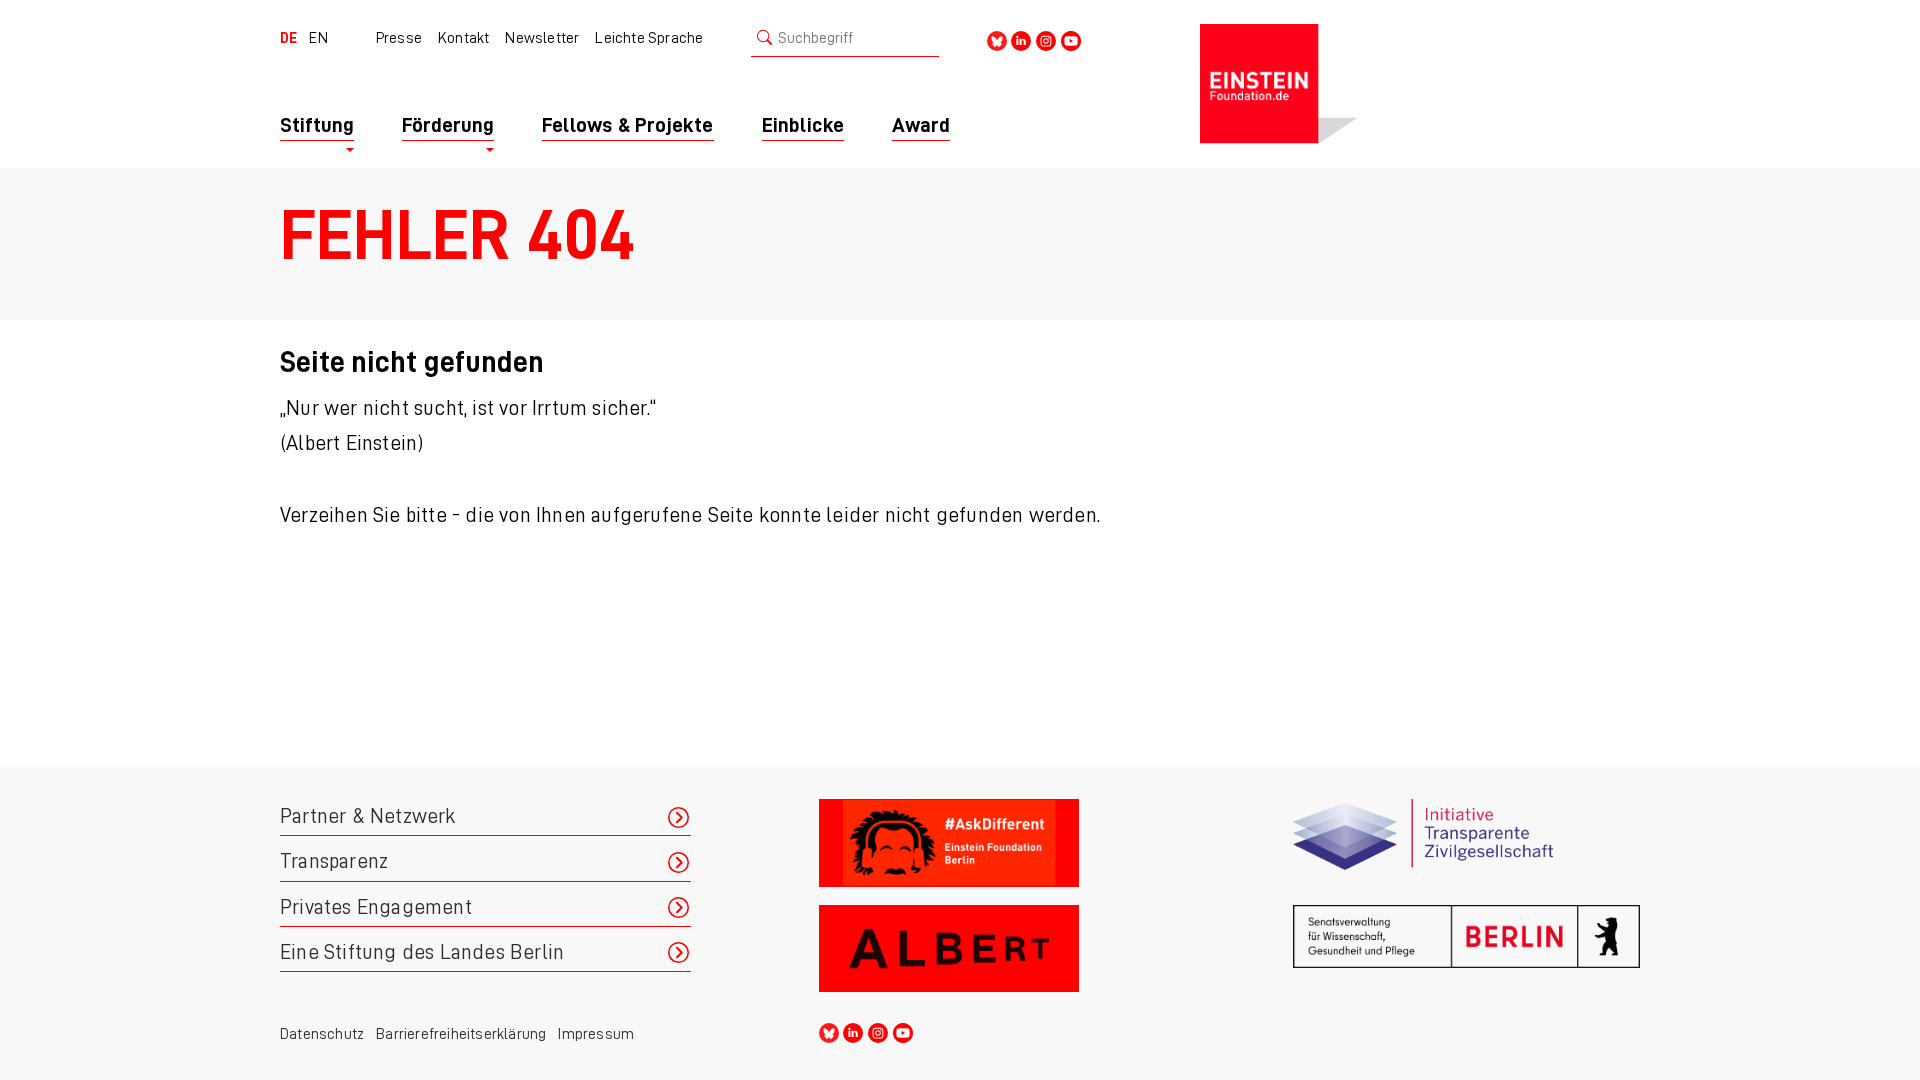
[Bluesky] (997, 39)
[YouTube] (1071, 39)
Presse (399, 38)
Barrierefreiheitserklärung (461, 1034)
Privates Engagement (376, 907)
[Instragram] (1046, 39)
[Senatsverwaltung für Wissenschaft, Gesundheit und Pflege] (1466, 949)
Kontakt (463, 38)
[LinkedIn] (1021, 39)
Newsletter (542, 38)
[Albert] (992, 949)
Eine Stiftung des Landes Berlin (422, 952)
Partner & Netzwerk (368, 816)
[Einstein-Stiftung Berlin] (1420, 84)
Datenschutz (322, 1034)
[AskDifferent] (992, 843)
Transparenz (334, 861)
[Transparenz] (1466, 843)
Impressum (596, 1034)
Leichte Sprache (649, 38)
